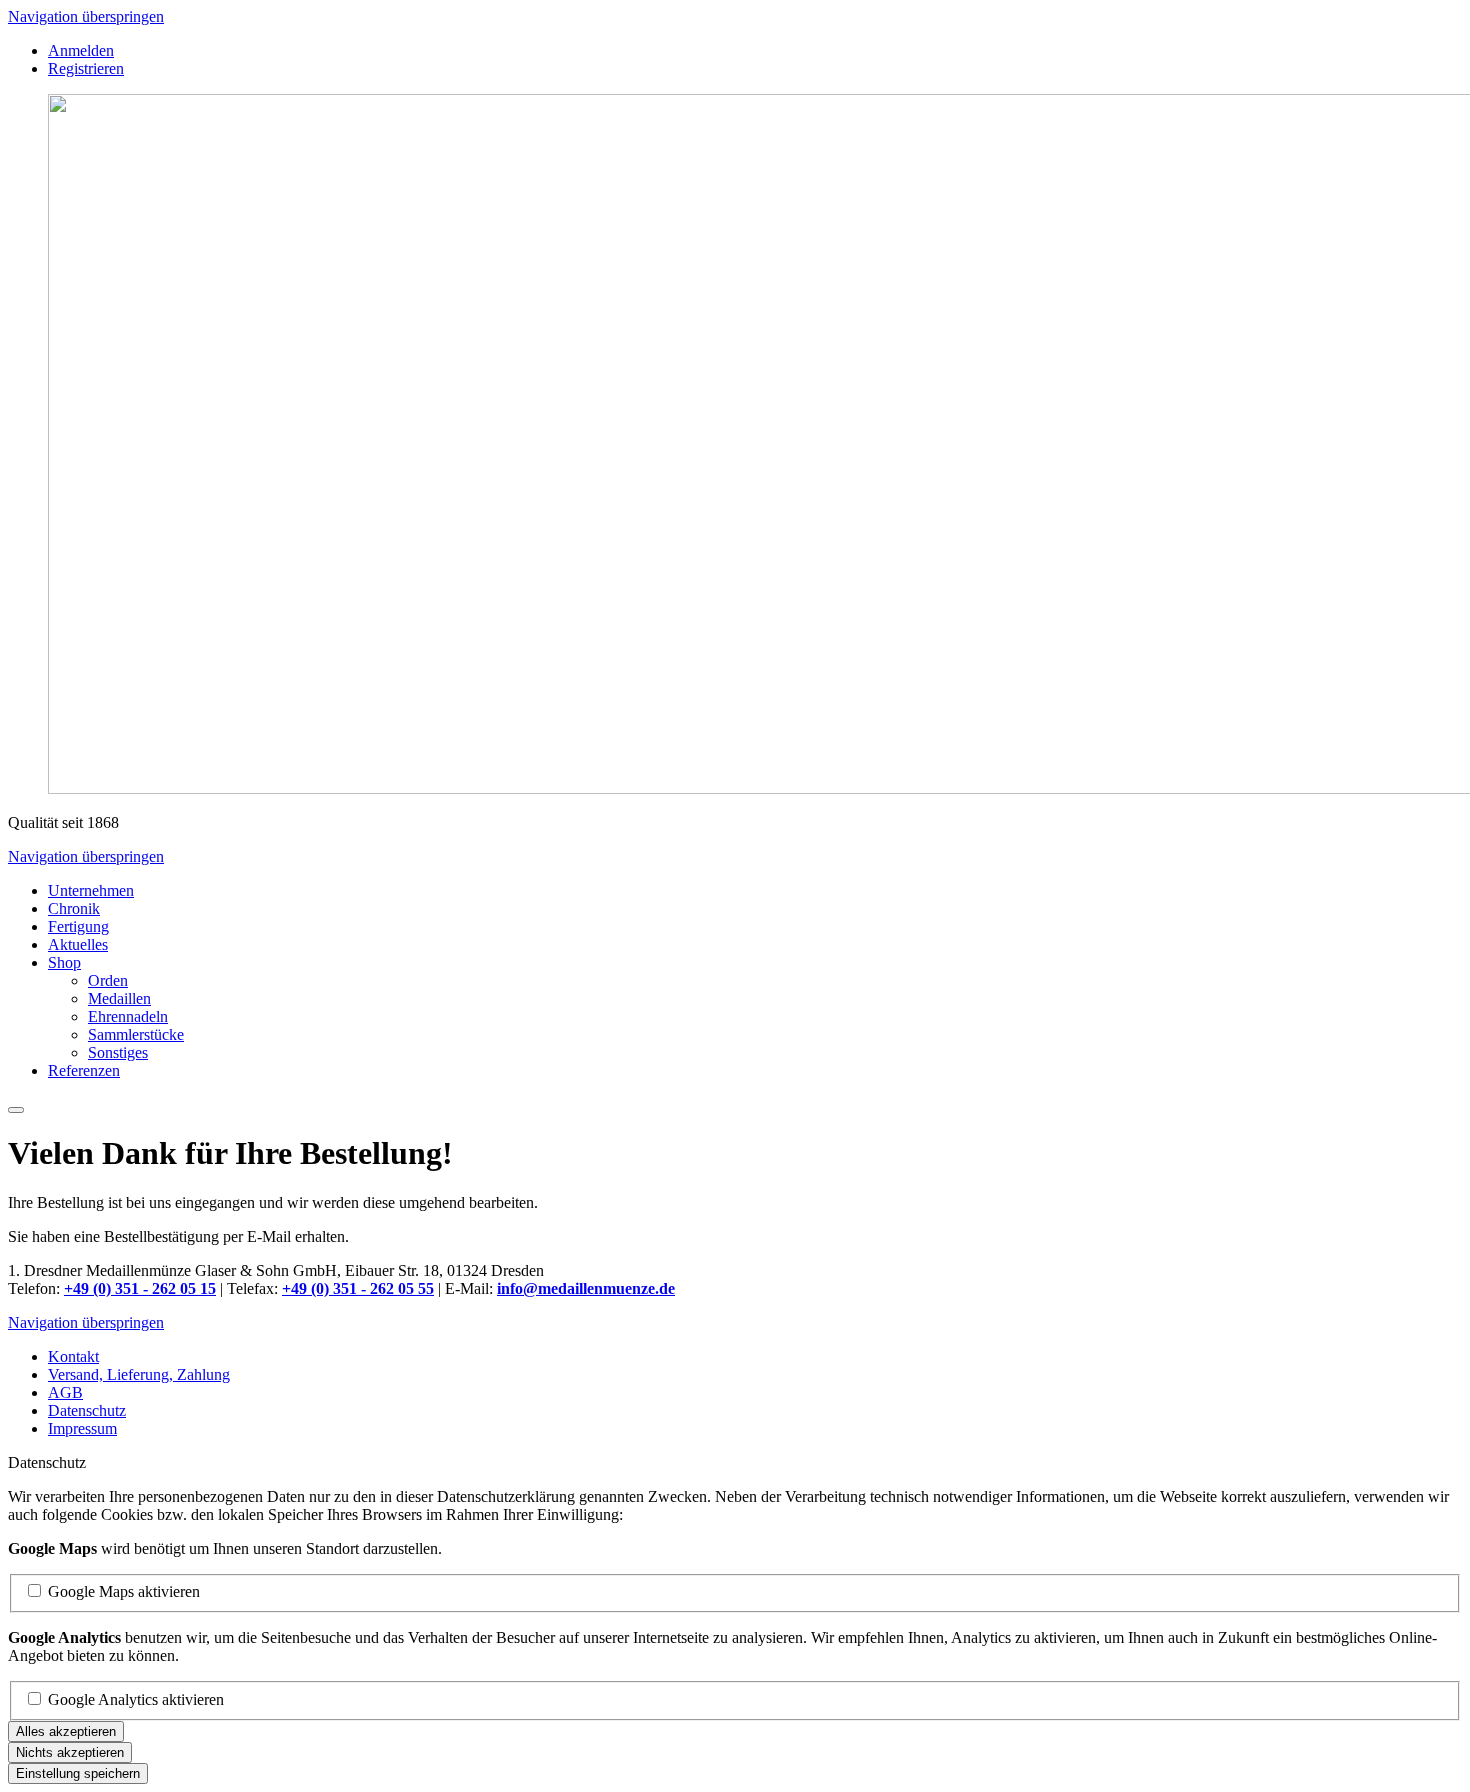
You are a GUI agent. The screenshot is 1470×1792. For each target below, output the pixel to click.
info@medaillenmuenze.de (586, 1288)
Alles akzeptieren (66, 1731)
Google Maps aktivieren (124, 1591)
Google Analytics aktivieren (136, 1699)
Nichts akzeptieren (70, 1752)
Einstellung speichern (78, 1773)
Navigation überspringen (86, 16)
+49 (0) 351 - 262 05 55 (358, 1288)
